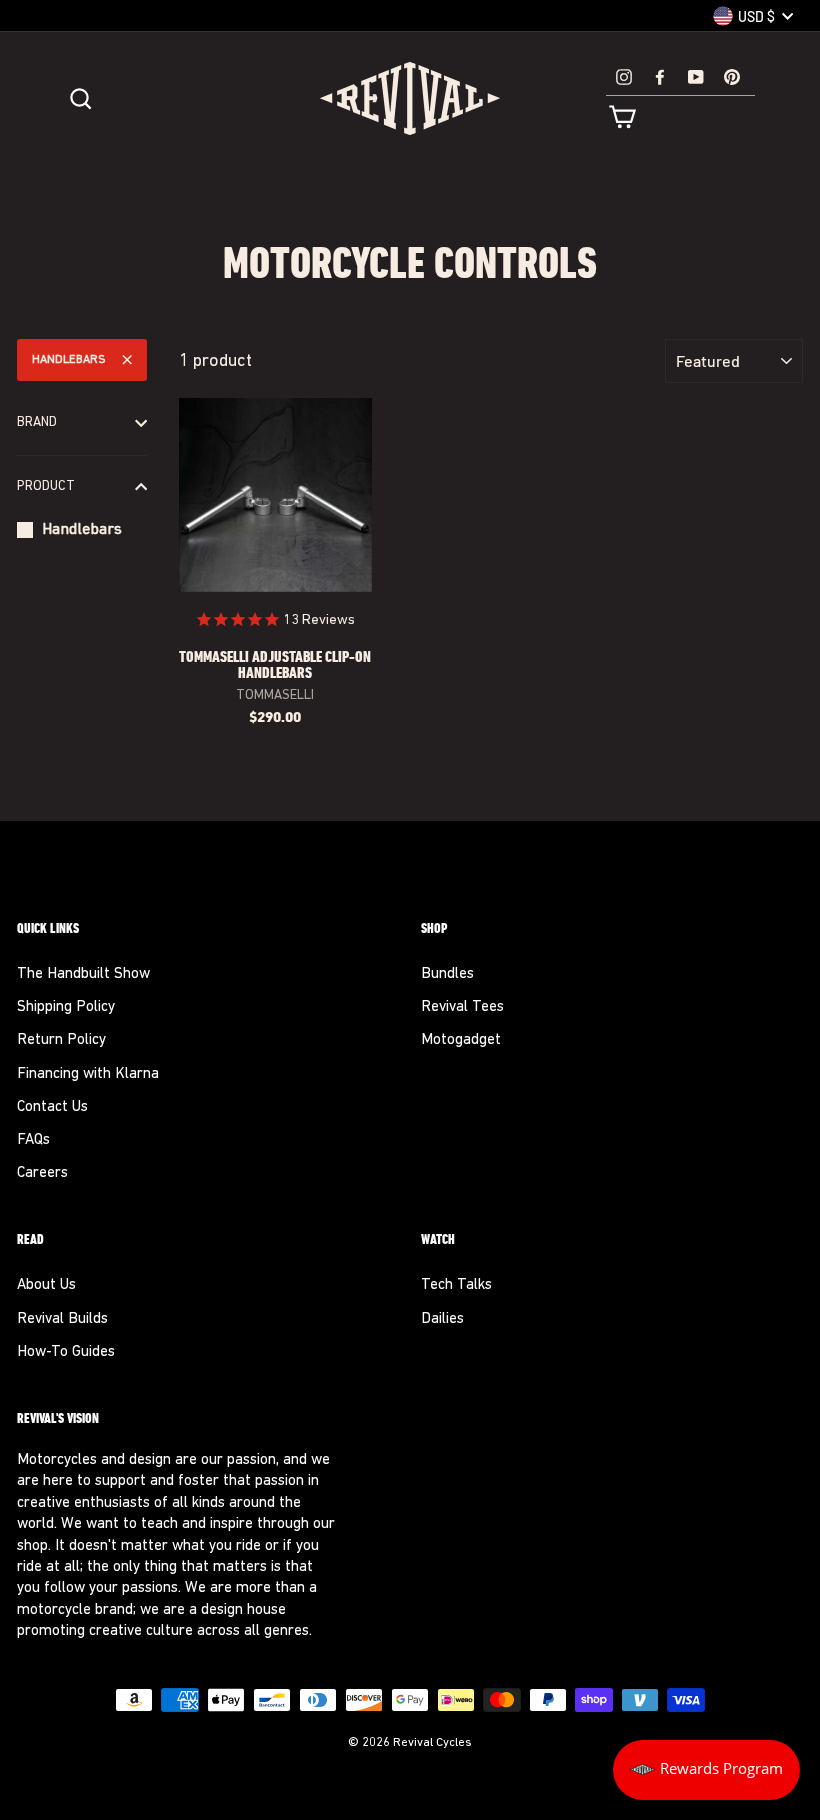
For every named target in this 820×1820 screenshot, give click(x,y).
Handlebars (69, 360)
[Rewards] (706, 1770)
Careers (42, 1173)
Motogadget (461, 1040)
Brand (37, 422)
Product (46, 486)
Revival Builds (62, 1319)
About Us (46, 1285)
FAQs (33, 1140)
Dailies (442, 1319)
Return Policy (61, 1040)
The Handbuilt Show (83, 974)
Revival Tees (462, 1007)
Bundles (447, 974)
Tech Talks (456, 1285)
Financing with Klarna (88, 1074)
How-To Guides (66, 1352)
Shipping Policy (66, 1007)
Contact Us (52, 1107)
